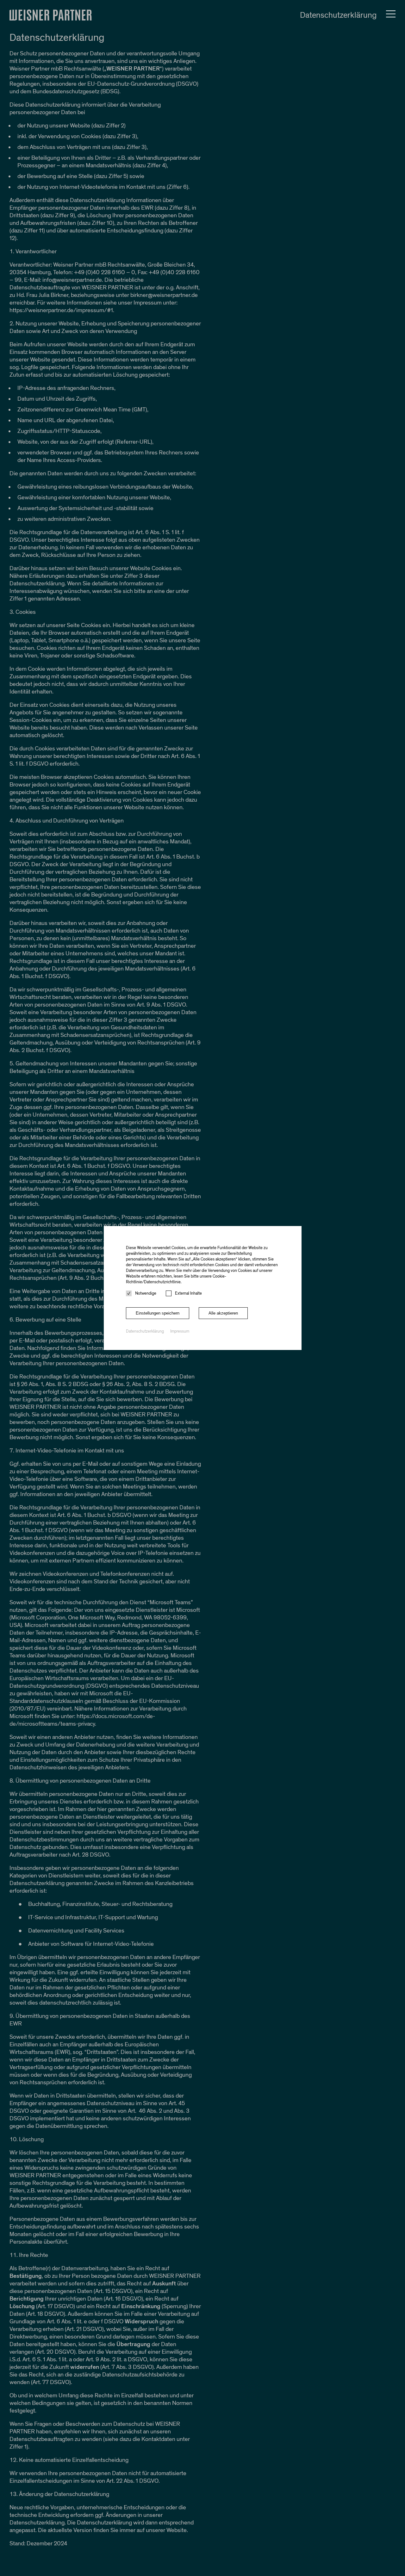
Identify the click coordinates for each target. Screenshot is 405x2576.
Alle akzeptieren (223, 1313)
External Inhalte (188, 1293)
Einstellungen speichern (158, 1313)
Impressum (180, 1331)
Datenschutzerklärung (145, 1331)
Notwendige (146, 1293)
